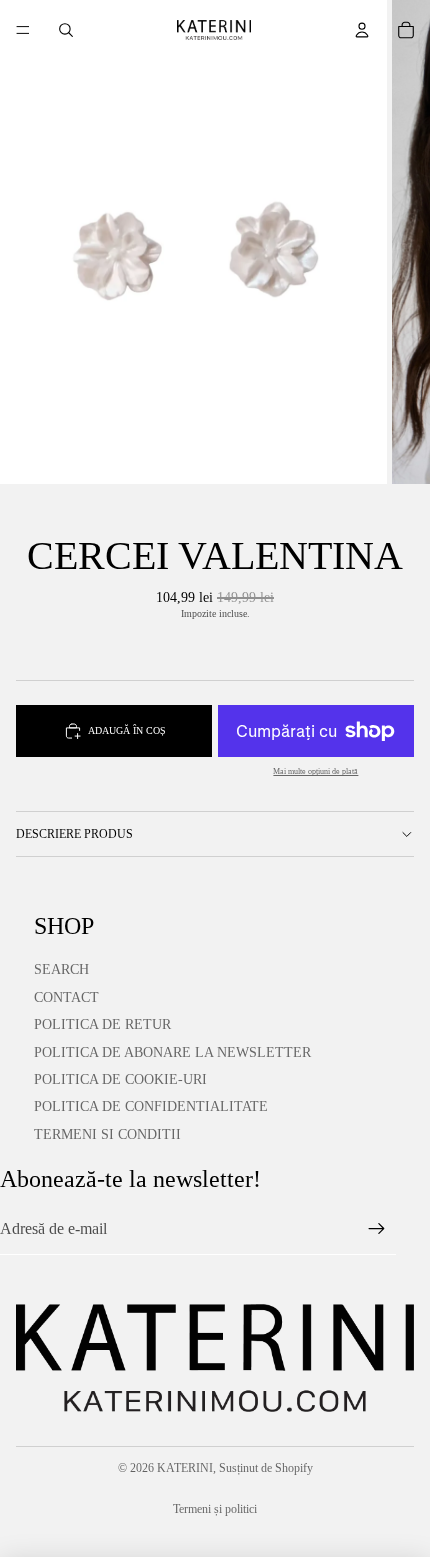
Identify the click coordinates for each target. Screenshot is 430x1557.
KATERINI (185, 1468)
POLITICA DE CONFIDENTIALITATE (151, 1106)
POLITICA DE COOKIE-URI (120, 1079)
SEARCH (61, 969)
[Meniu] (23, 30)
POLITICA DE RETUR (102, 1024)
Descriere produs (74, 834)
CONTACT (66, 997)
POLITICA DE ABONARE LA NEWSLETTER (172, 1052)
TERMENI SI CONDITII (107, 1134)
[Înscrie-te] (377, 1229)
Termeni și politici (215, 1509)
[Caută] (66, 30)
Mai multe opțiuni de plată (315, 771)
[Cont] (362, 30)
